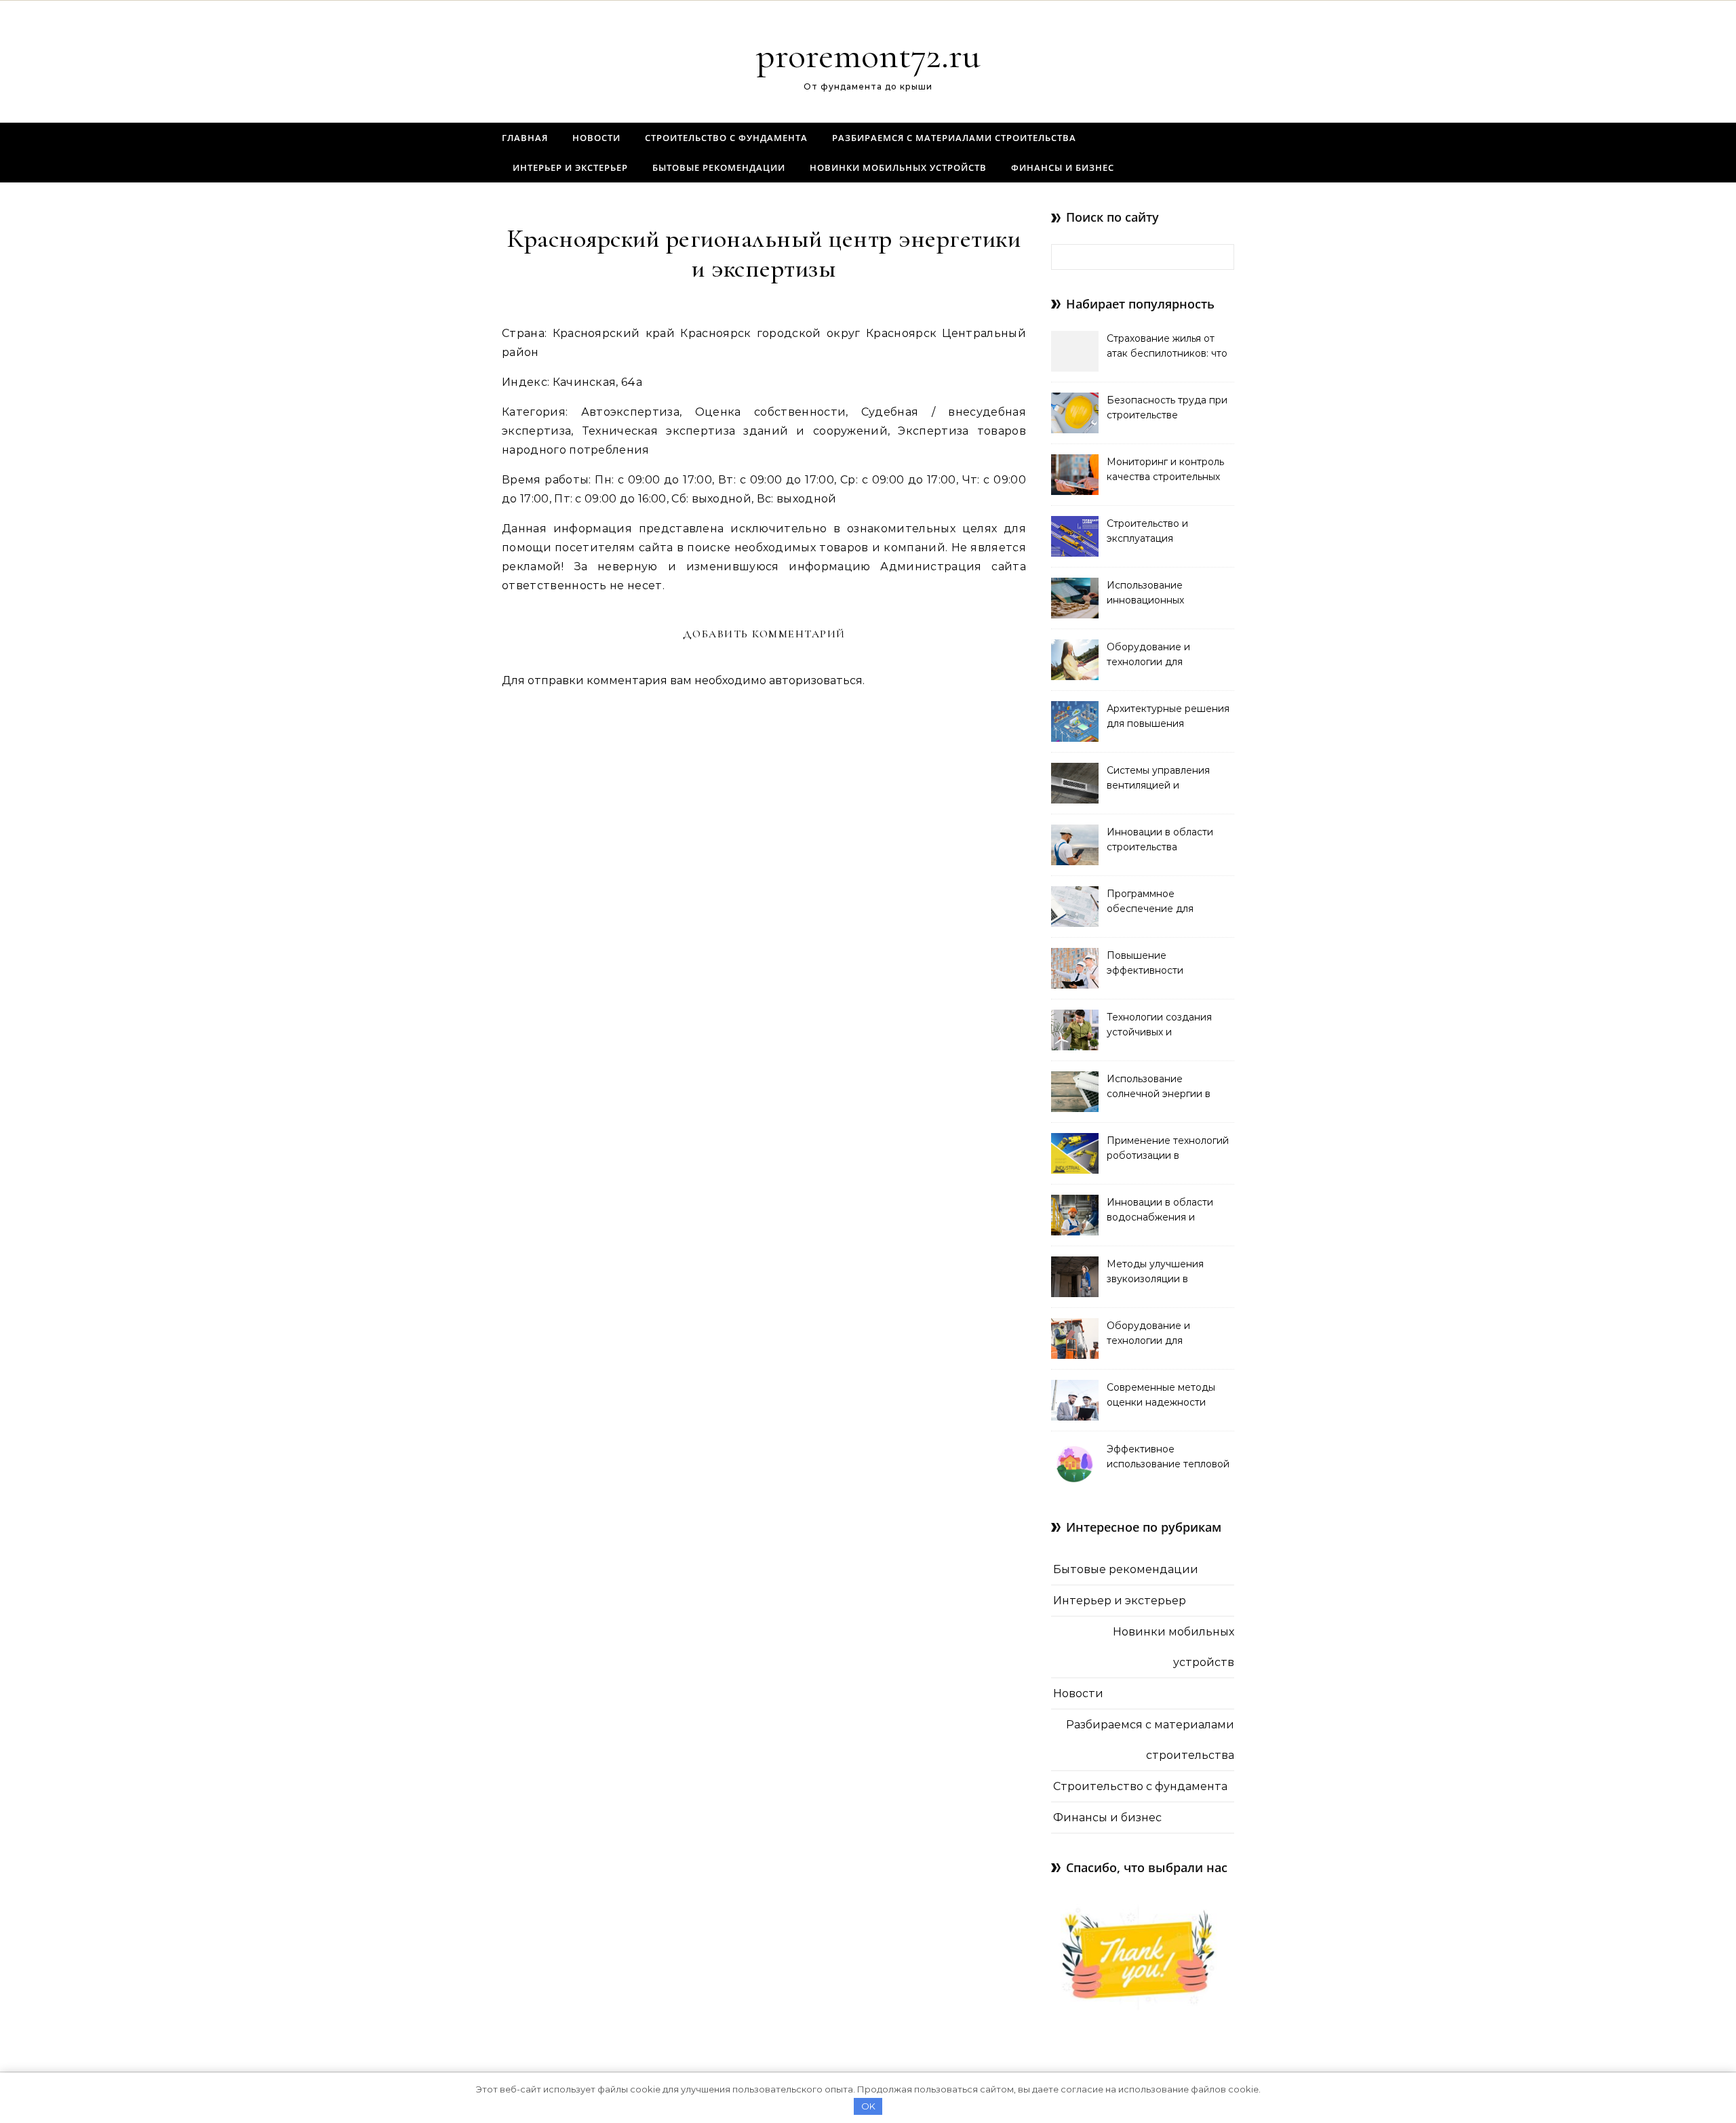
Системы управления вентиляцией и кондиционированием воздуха (1161, 779)
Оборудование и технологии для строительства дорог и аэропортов (1162, 1334)
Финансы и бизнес (1063, 167)
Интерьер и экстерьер (570, 167)
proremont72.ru (868, 55)
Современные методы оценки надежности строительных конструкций (1161, 1396)
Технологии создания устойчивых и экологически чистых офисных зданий (1159, 1026)
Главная (525, 138)
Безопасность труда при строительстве (1167, 408)
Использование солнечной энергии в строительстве (1159, 1088)
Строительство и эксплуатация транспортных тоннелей (1166, 532)
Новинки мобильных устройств (898, 167)
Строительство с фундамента (726, 138)
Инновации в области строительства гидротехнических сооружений (1160, 841)
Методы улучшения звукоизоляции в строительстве (1155, 1273)
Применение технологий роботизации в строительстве (1168, 1149)
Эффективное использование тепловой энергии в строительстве (1168, 1458)
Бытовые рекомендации (719, 167)
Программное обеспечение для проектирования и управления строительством (1152, 902)
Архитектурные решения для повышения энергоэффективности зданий (1168, 717)
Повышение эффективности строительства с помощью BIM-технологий (1146, 964)
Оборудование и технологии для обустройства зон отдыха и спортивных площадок (1169, 656)
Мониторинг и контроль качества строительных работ (1165, 471)
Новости (596, 138)
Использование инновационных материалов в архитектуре (1145, 594)
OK (868, 2106)
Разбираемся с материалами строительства (954, 138)
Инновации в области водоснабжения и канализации (1160, 1211)
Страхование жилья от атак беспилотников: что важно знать (1167, 347)
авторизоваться (816, 680)
